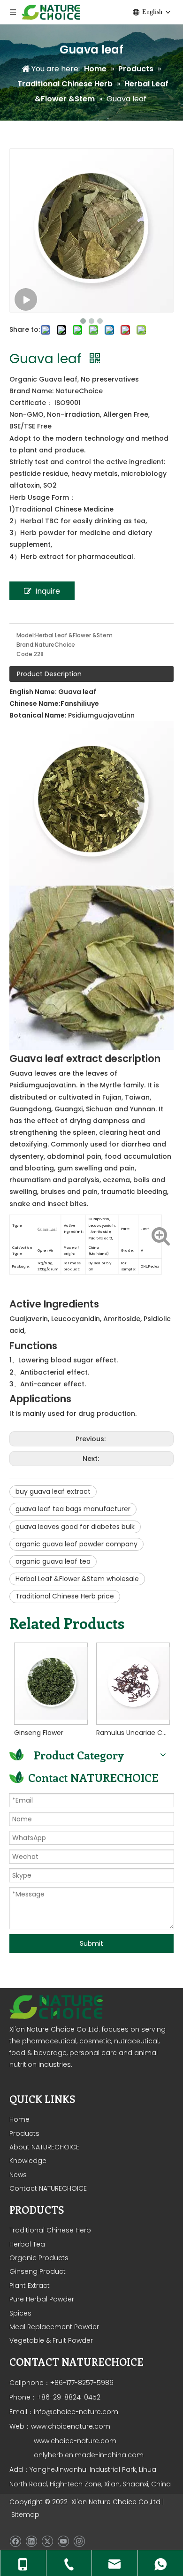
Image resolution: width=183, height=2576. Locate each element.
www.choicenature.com (71, 2426)
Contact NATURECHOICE (48, 2188)
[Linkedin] (31, 2541)
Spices (20, 2313)
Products (24, 2133)
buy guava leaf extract (53, 1491)
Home (19, 2119)
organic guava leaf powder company (76, 1544)
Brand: (26, 645)
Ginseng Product (38, 2271)
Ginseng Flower (39, 1733)
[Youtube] (63, 2541)
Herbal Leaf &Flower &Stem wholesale (77, 1579)
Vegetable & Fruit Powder (51, 2340)
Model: (26, 635)
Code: (25, 654)
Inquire (48, 591)
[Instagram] (79, 2541)
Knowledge (28, 2161)
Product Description (49, 674)
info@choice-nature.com (76, 2412)
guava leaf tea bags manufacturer (73, 1509)
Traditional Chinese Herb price (65, 1596)
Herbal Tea (27, 2244)
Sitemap (25, 2515)
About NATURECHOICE (44, 2147)
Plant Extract (30, 2286)
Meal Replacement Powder (54, 2327)
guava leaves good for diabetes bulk (75, 1527)
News (18, 2175)
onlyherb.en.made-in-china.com (89, 2455)
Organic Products (39, 2258)
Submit (91, 1943)
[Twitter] (47, 2541)
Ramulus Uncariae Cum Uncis (133, 1733)
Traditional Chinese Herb (50, 2230)
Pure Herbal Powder (42, 2299)
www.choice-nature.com (74, 2441)
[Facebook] (15, 2541)
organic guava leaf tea (53, 1561)
